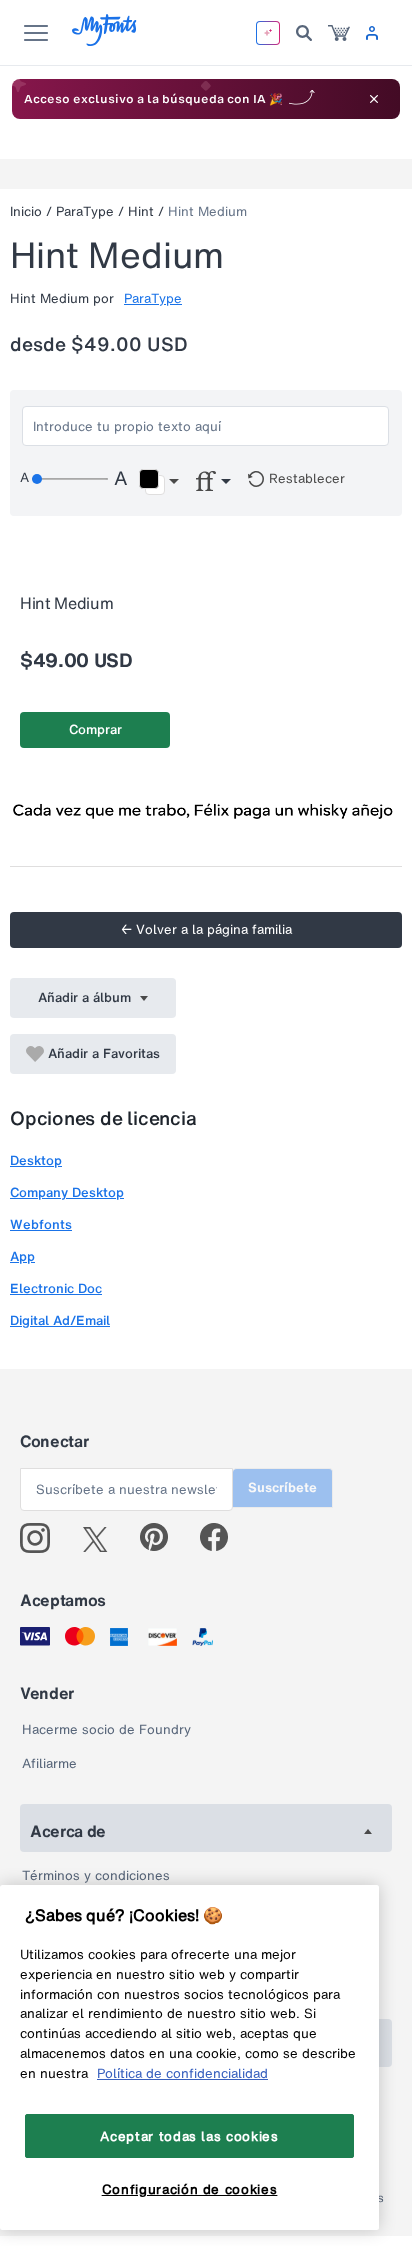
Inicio (26, 211)
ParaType (85, 211)
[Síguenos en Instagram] (42, 1538)
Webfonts (41, 1224)
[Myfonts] (105, 40)
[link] (339, 33)
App (22, 1256)
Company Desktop (67, 1192)
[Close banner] (374, 99)
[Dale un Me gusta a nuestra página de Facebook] (222, 1538)
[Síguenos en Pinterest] (162, 1538)
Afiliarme (49, 1763)
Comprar (95, 729)
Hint (141, 211)
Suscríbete (282, 1487)
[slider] (70, 479)
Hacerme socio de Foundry (106, 1729)
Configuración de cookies (190, 2189)
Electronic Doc (56, 1288)
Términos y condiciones (96, 1875)
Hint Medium (207, 211)
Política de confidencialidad (182, 2073)
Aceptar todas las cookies (189, 2136)
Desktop (36, 1160)
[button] (158, 482)
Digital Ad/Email (60, 1320)
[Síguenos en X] (102, 1538)
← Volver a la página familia (206, 929)
